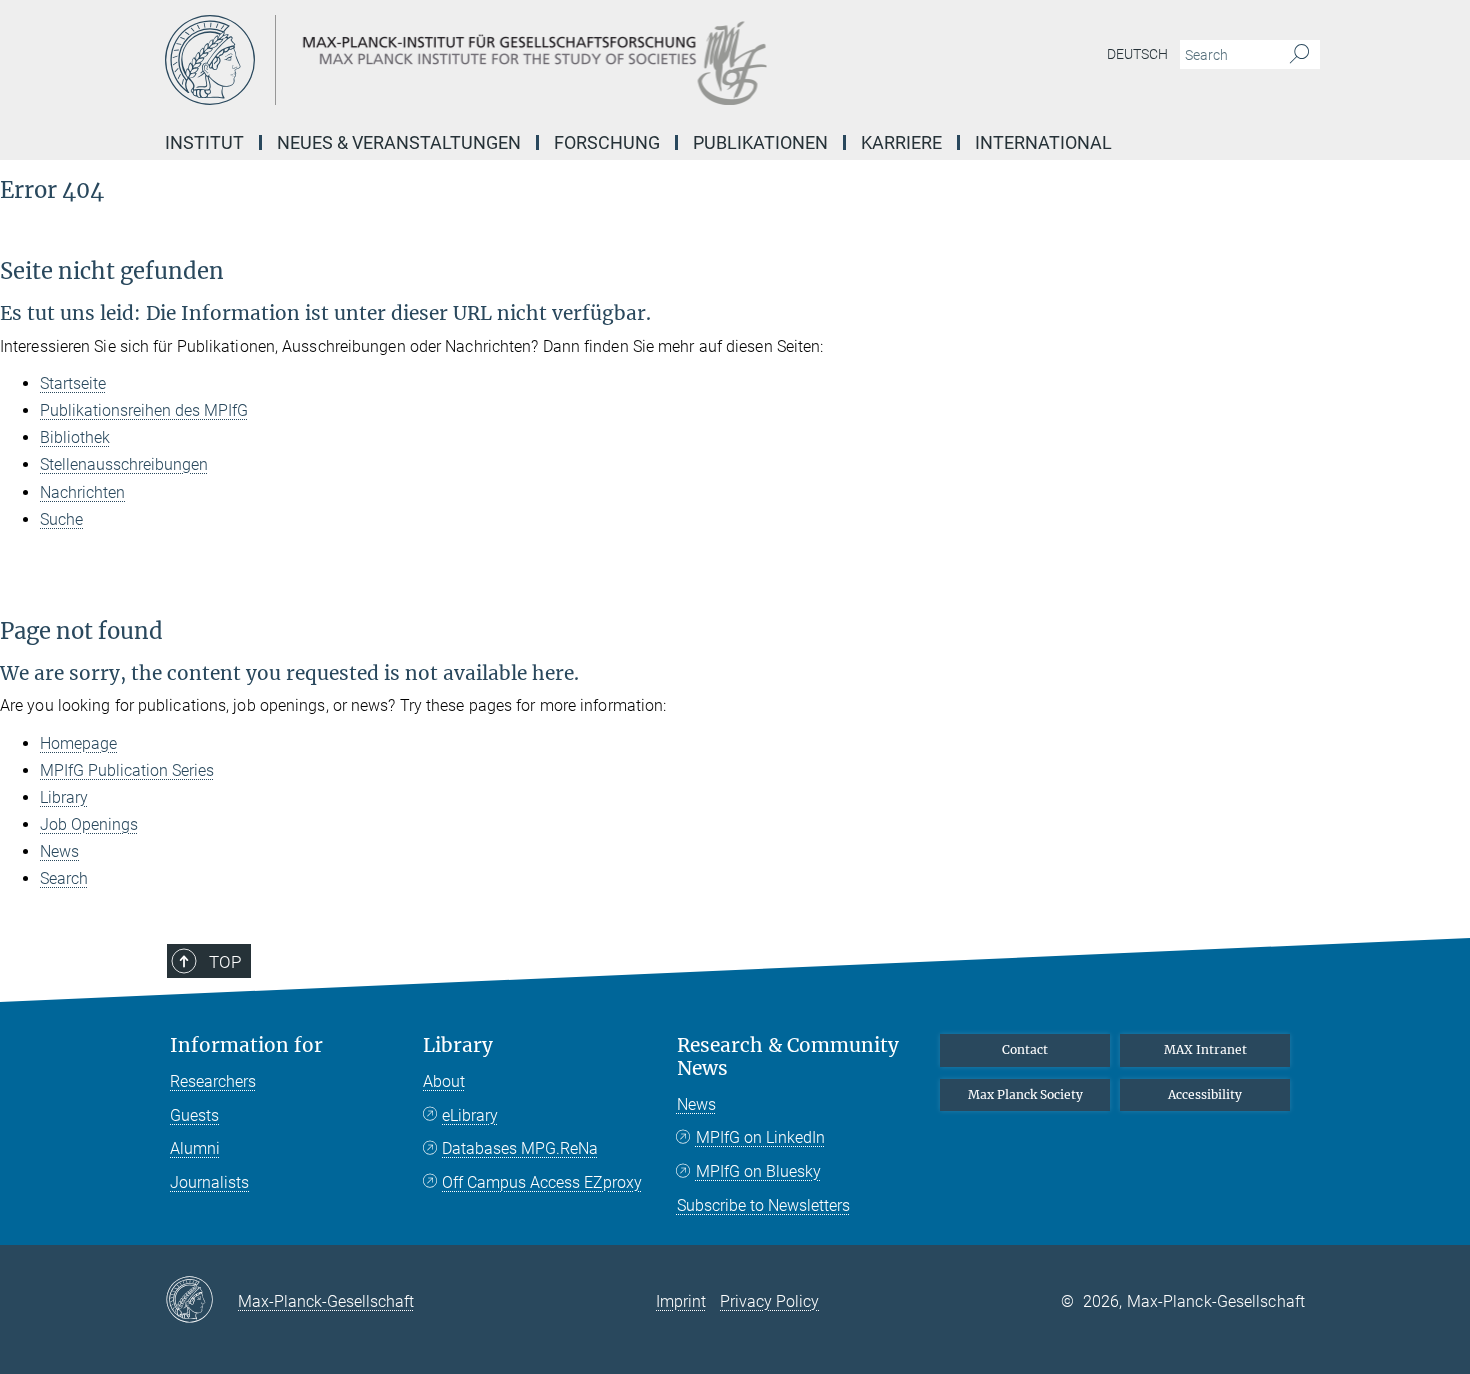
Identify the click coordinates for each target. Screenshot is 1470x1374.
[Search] (1299, 55)
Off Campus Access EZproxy (542, 1182)
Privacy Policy (769, 1301)
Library (64, 797)
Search (64, 878)
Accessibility (1205, 1094)
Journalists (209, 1182)
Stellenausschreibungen (124, 464)
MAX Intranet (1205, 1049)
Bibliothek (75, 437)
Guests (194, 1115)
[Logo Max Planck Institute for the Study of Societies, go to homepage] (540, 60)
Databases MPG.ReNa (520, 1148)
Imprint (681, 1301)
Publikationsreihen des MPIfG (144, 410)
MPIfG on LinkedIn (760, 1137)
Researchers (213, 1081)
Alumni (195, 1148)
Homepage (78, 743)
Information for (246, 1045)
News (59, 851)
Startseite (73, 383)
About (444, 1081)
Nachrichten (82, 492)
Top (225, 962)
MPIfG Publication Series (127, 770)
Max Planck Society (1025, 1094)
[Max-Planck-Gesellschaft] (201, 1301)
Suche (61, 519)
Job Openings (89, 824)
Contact (1025, 1049)
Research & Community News (788, 1057)
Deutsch (1137, 54)
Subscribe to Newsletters (763, 1205)
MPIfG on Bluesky (758, 1171)
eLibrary (470, 1115)
